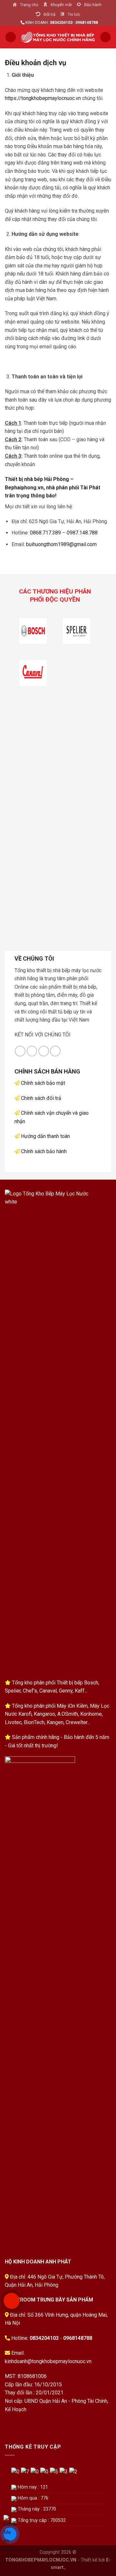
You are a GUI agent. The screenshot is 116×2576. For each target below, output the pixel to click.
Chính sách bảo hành (44, 1151)
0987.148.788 (82, 533)
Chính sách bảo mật (43, 1083)
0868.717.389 (45, 533)
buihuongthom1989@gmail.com (61, 544)
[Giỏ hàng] (105, 37)
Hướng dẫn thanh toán (45, 1136)
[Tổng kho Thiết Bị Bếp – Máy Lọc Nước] (58, 37)
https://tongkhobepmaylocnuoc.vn (43, 98)
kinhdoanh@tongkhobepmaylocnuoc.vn (48, 2361)
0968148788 (78, 2338)
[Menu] (11, 37)
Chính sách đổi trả (41, 1098)
